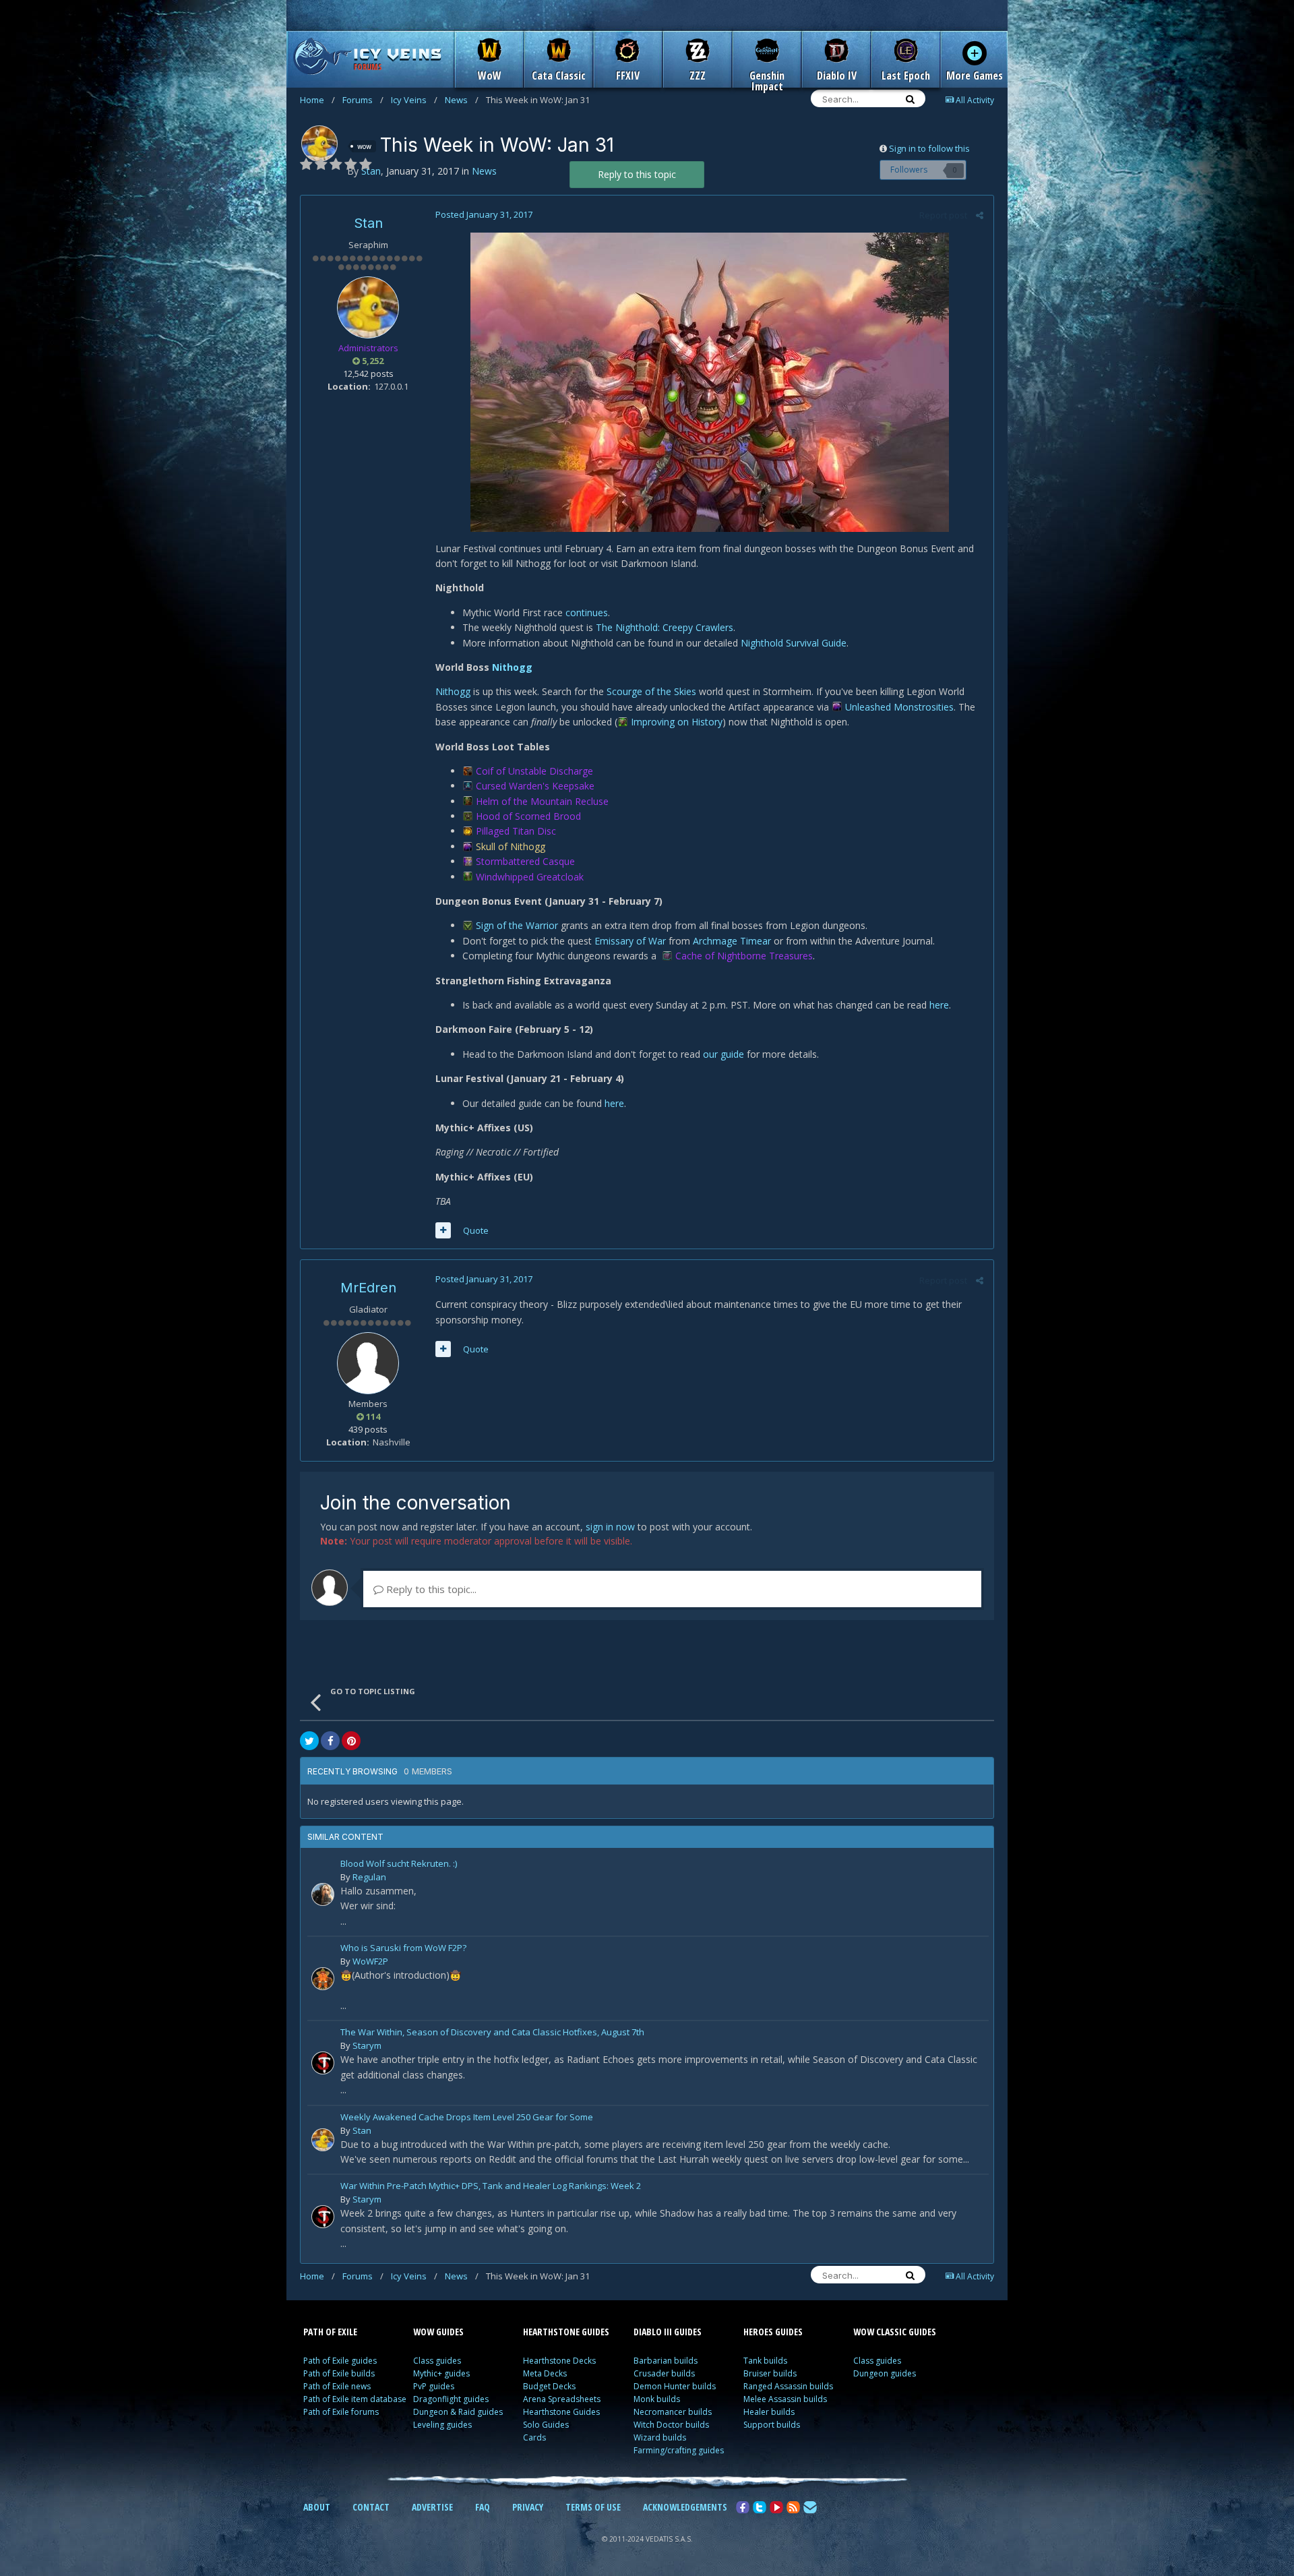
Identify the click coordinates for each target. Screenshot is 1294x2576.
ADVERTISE (432, 2507)
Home (317, 100)
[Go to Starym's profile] (323, 2063)
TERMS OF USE (593, 2507)
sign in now (610, 1527)
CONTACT (371, 2507)
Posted (484, 214)
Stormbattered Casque (525, 861)
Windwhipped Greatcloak (530, 877)
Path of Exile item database (355, 2399)
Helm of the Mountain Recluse (542, 801)
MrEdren (368, 1288)
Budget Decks (549, 2386)
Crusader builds (664, 2373)
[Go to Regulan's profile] (323, 1894)
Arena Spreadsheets (562, 2399)
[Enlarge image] (710, 381)
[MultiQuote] (443, 1230)
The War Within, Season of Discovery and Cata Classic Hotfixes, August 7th (492, 2033)
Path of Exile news (337, 2386)
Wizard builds (660, 2437)
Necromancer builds (673, 2412)
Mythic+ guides (441, 2373)
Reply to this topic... (430, 1589)
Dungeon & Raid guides (458, 2412)
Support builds (772, 2425)
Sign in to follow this (929, 148)
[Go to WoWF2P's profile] (323, 1979)
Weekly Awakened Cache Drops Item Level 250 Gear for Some (467, 2118)
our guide (723, 1054)
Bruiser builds (770, 2373)
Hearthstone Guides (561, 2412)
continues (587, 612)
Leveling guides (442, 2425)
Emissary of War (630, 941)
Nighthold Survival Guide (794, 643)
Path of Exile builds (339, 2373)
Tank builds (765, 2361)
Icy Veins (414, 100)
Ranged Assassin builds (788, 2386)
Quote (476, 1230)
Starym (367, 2045)
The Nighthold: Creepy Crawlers (665, 627)
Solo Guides (546, 2425)
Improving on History (677, 722)
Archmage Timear (732, 941)
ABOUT (317, 2507)
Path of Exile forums (341, 2412)
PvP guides (434, 2386)
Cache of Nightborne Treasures (744, 956)
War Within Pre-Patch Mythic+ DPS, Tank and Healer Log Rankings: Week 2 (491, 2187)
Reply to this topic (637, 174)
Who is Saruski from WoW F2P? (403, 1949)
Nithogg (512, 667)
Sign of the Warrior (517, 925)
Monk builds (657, 2399)
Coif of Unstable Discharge (534, 771)
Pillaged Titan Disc (516, 831)
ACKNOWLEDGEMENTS (685, 2507)
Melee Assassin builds (785, 2399)
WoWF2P (370, 1961)
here (939, 1005)
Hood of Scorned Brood (528, 816)
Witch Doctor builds (671, 2425)
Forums (363, 100)
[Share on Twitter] (309, 1741)
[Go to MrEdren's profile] (368, 1363)
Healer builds (769, 2412)
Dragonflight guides (451, 2399)
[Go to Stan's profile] (319, 144)
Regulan (369, 1877)
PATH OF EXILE (330, 2332)
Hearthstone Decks (559, 2361)
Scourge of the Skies (651, 691)
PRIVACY (528, 2507)
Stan (368, 223)
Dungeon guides (885, 2373)
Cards (534, 2437)
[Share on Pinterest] (351, 1741)
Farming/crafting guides (679, 2450)
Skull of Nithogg (511, 846)
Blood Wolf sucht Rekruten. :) (399, 1864)
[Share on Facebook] (330, 1741)
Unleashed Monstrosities (899, 707)
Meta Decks (545, 2373)
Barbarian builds (666, 2361)
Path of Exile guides (340, 2361)
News (462, 100)
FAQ (483, 2507)
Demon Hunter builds (675, 2386)
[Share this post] (980, 215)
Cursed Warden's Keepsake (535, 786)
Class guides (437, 2361)
